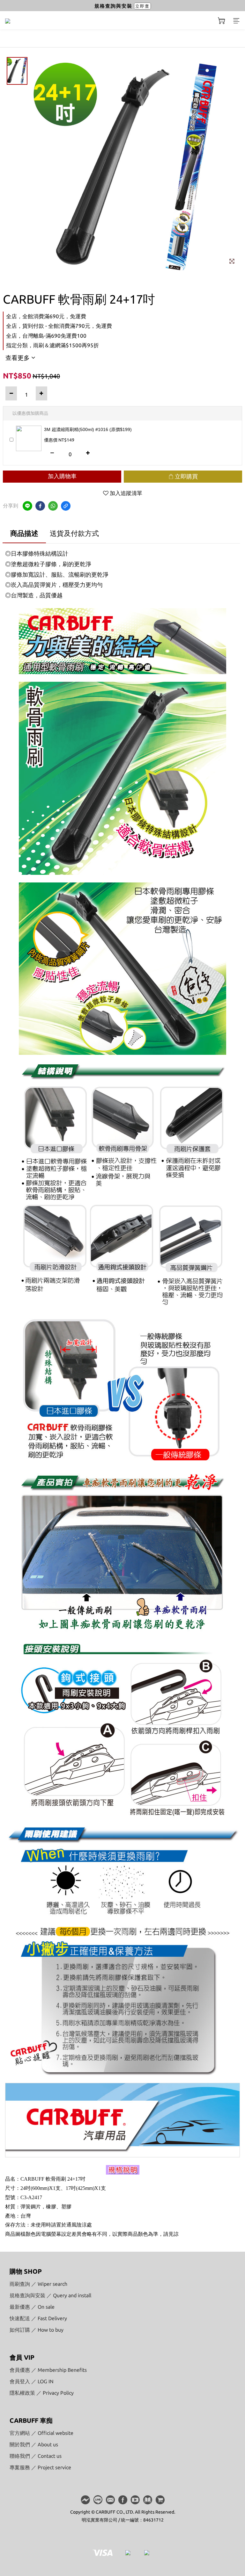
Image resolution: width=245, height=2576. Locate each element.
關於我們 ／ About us (34, 2444)
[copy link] (66, 506)
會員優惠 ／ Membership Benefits (48, 2370)
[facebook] (40, 506)
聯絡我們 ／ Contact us (36, 2456)
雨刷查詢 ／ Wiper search (38, 2284)
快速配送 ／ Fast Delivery (38, 2318)
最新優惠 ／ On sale (32, 2307)
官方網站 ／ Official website (41, 2433)
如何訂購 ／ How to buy (37, 2330)
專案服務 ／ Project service (40, 2467)
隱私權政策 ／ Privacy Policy (42, 2393)
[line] (27, 506)
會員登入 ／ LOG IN (32, 2381)
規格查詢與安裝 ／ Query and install (50, 2295)
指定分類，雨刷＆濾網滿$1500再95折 (52, 345)
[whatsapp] (53, 506)
